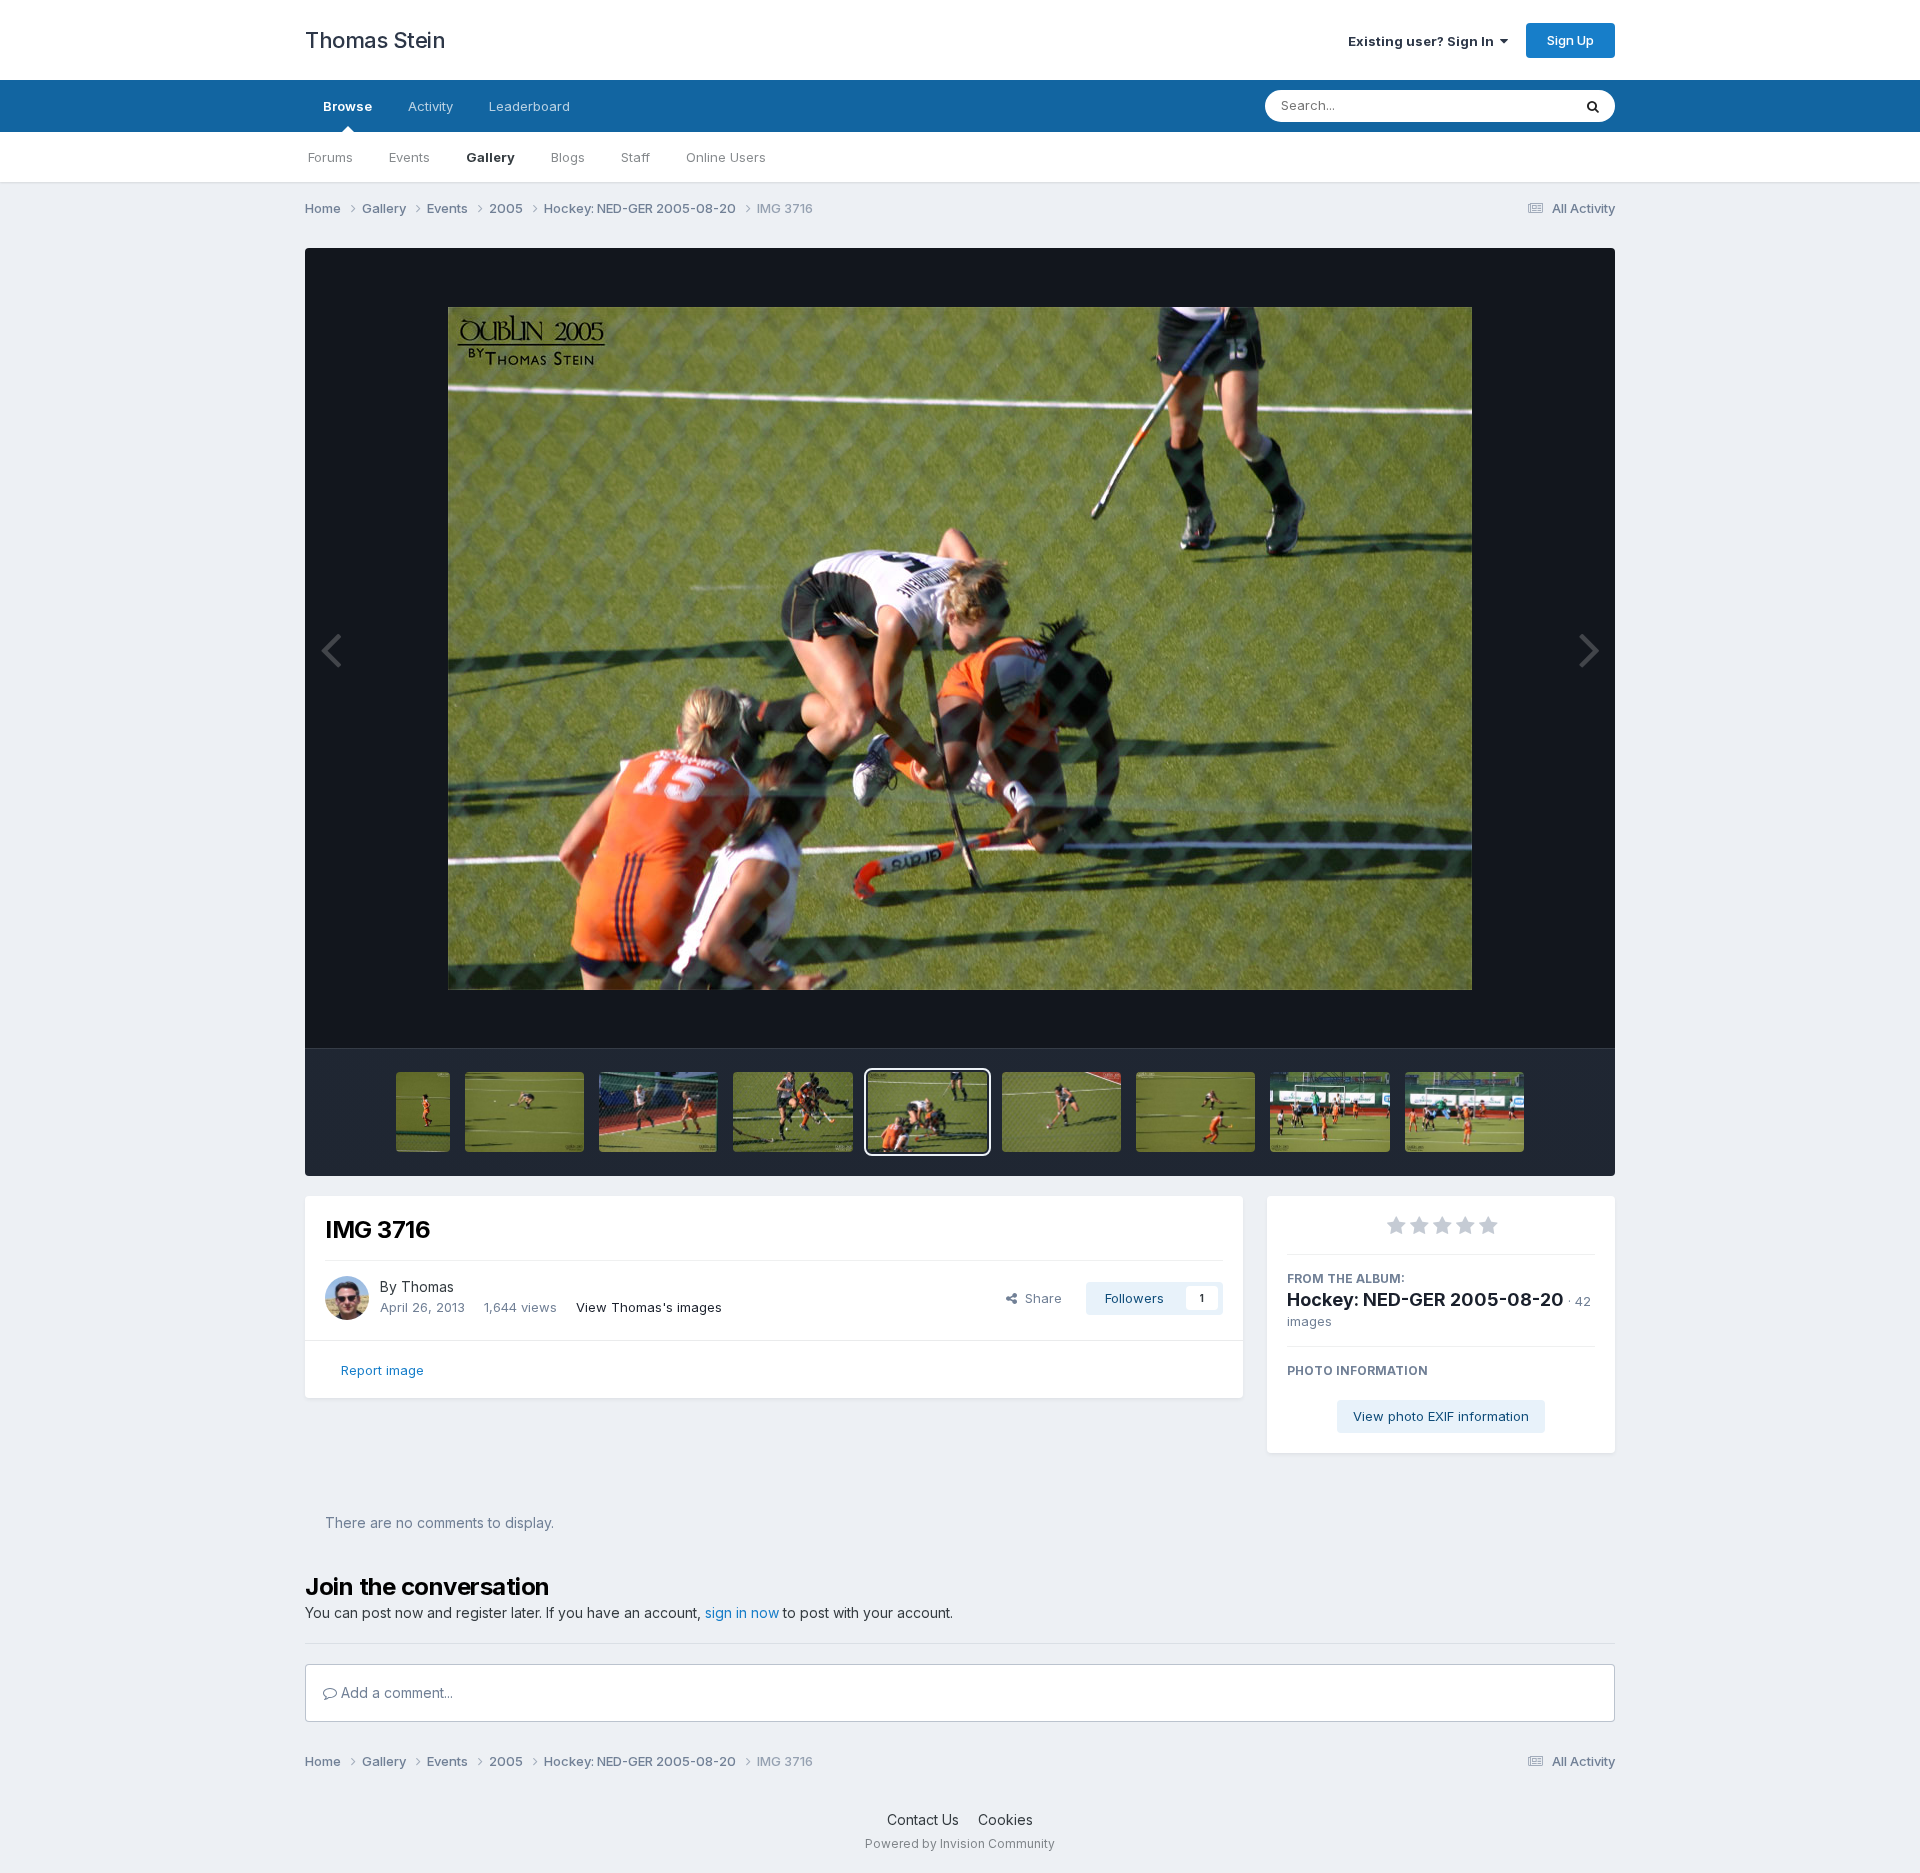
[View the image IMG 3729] (524, 1112)
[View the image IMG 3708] (1464, 1112)
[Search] (1593, 106)
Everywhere (1509, 105)
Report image (382, 1370)
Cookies (1005, 1819)
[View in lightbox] (960, 648)
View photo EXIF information (1441, 1416)
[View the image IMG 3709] (1329, 1112)
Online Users (726, 157)
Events (409, 157)
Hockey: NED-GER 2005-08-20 (1425, 1299)
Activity (430, 106)
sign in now (742, 1612)
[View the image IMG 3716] (927, 1112)
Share (1039, 1298)
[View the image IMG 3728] (658, 1112)
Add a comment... (395, 1692)
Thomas (427, 1286)
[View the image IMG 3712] (1061, 1112)
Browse (347, 106)
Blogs (568, 157)
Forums (330, 157)
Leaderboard (529, 106)
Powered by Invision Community (960, 1843)
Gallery (490, 157)
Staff (635, 157)
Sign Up (1570, 40)
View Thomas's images (649, 1307)
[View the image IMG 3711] (1195, 1112)
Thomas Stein (375, 40)
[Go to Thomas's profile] (347, 1298)
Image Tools (1532, 1012)
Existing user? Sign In (1424, 41)
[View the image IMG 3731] (423, 1112)
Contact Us (923, 1819)
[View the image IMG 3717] (792, 1112)
